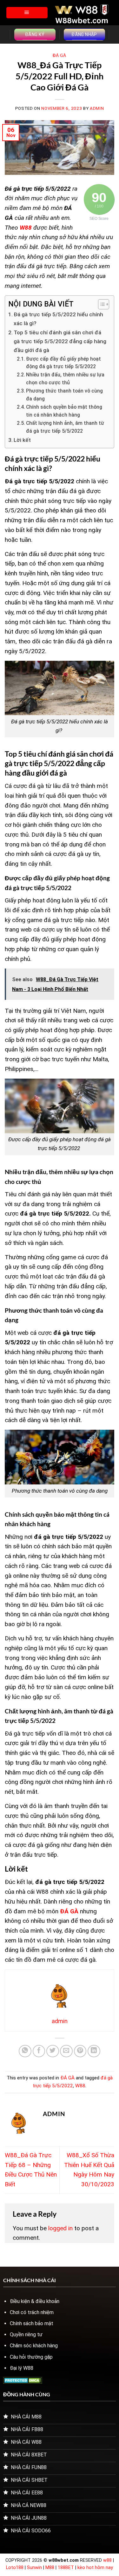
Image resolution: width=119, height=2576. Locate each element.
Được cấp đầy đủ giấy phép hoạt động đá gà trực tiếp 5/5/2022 (63, 363)
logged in (60, 2228)
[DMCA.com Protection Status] (23, 2380)
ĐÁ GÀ (59, 55)
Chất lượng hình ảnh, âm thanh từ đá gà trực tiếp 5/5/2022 (65, 427)
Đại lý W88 (22, 2368)
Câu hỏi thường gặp (31, 2357)
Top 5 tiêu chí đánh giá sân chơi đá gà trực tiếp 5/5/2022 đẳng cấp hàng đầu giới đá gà (60, 341)
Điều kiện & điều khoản (35, 2301)
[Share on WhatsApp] (25, 2051)
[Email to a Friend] (66, 2051)
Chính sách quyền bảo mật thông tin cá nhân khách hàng (64, 411)
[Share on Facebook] (39, 2051)
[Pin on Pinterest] (80, 2051)
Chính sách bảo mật (32, 2323)
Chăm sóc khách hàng (34, 2346)
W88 (80, 2086)
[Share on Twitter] (53, 2051)
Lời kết (23, 440)
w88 (107, 2560)
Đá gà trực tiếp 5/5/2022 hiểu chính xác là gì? (58, 319)
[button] (27, 13)
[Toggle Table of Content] (100, 304)
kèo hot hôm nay (95, 2568)
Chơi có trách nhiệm (32, 2312)
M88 (50, 2568)
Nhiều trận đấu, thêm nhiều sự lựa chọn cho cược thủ (65, 379)
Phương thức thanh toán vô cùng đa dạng (64, 395)
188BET (66, 2568)
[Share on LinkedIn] (94, 2051)
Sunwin (34, 2568)
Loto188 (15, 2568)
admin (97, 108)
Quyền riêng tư (26, 2334)
